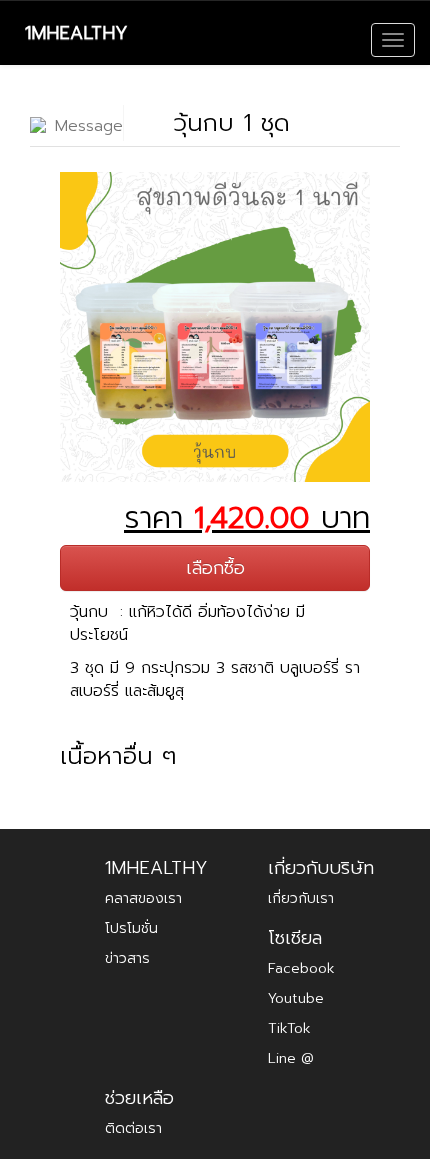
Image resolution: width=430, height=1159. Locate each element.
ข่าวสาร (127, 958)
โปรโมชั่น (131, 928)
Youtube (296, 998)
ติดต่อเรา (133, 1128)
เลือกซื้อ (215, 568)
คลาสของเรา (143, 898)
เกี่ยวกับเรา (301, 898)
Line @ (291, 1058)
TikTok (289, 1028)
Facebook (301, 968)
